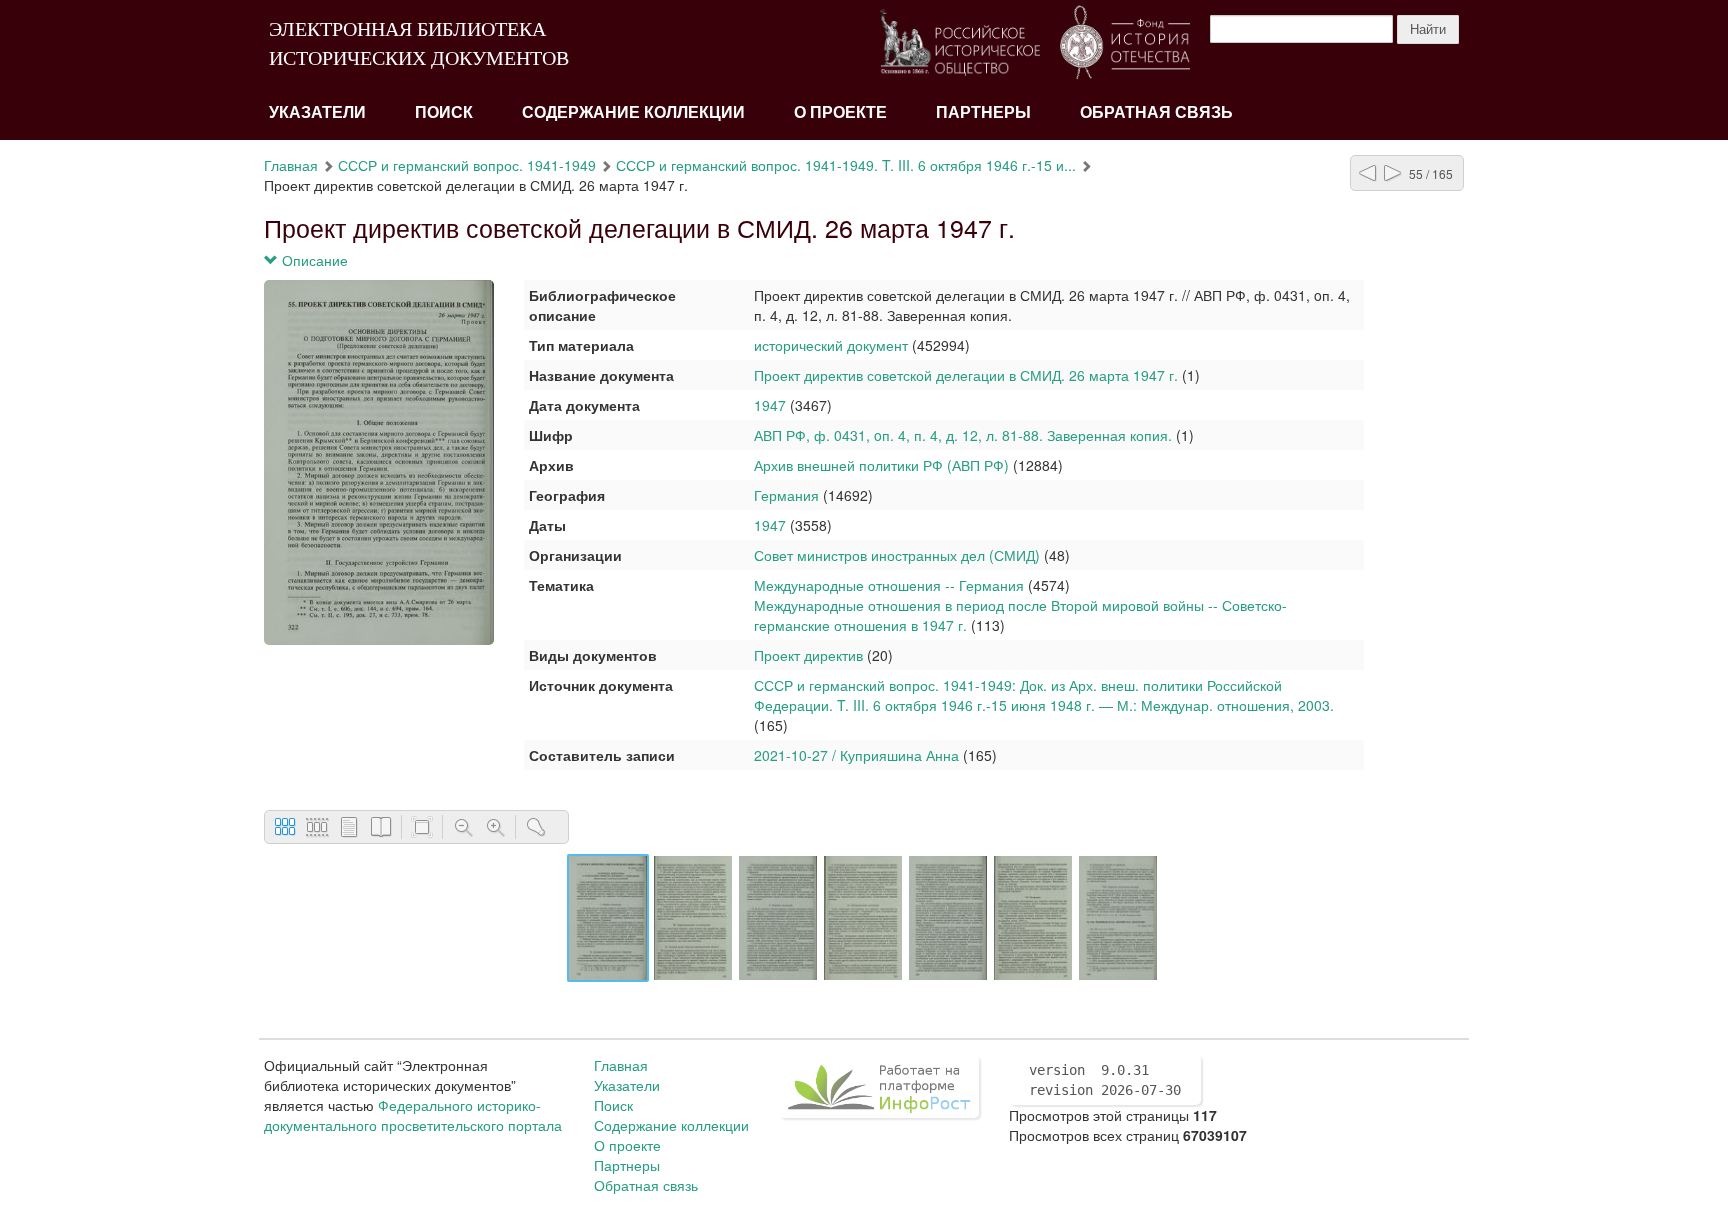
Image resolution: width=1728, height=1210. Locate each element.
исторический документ (831, 345)
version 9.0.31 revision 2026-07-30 (1105, 1080)
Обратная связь (1156, 112)
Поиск (444, 112)
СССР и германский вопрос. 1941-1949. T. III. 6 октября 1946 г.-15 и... (846, 165)
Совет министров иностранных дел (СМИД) (899, 555)
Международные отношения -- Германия (889, 585)
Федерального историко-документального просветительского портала (413, 1115)
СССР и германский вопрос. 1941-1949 (467, 165)
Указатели (317, 112)
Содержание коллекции (633, 112)
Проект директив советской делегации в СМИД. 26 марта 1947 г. (966, 375)
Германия (786, 495)
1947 (770, 405)
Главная (291, 165)
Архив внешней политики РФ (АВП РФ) (881, 465)
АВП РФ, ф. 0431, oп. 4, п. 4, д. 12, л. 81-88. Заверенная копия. (963, 435)
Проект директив (808, 655)
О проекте (840, 112)
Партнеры (983, 112)
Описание (313, 260)
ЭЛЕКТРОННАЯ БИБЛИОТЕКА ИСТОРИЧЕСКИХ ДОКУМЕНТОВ (419, 43)
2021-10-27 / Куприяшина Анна (856, 755)
